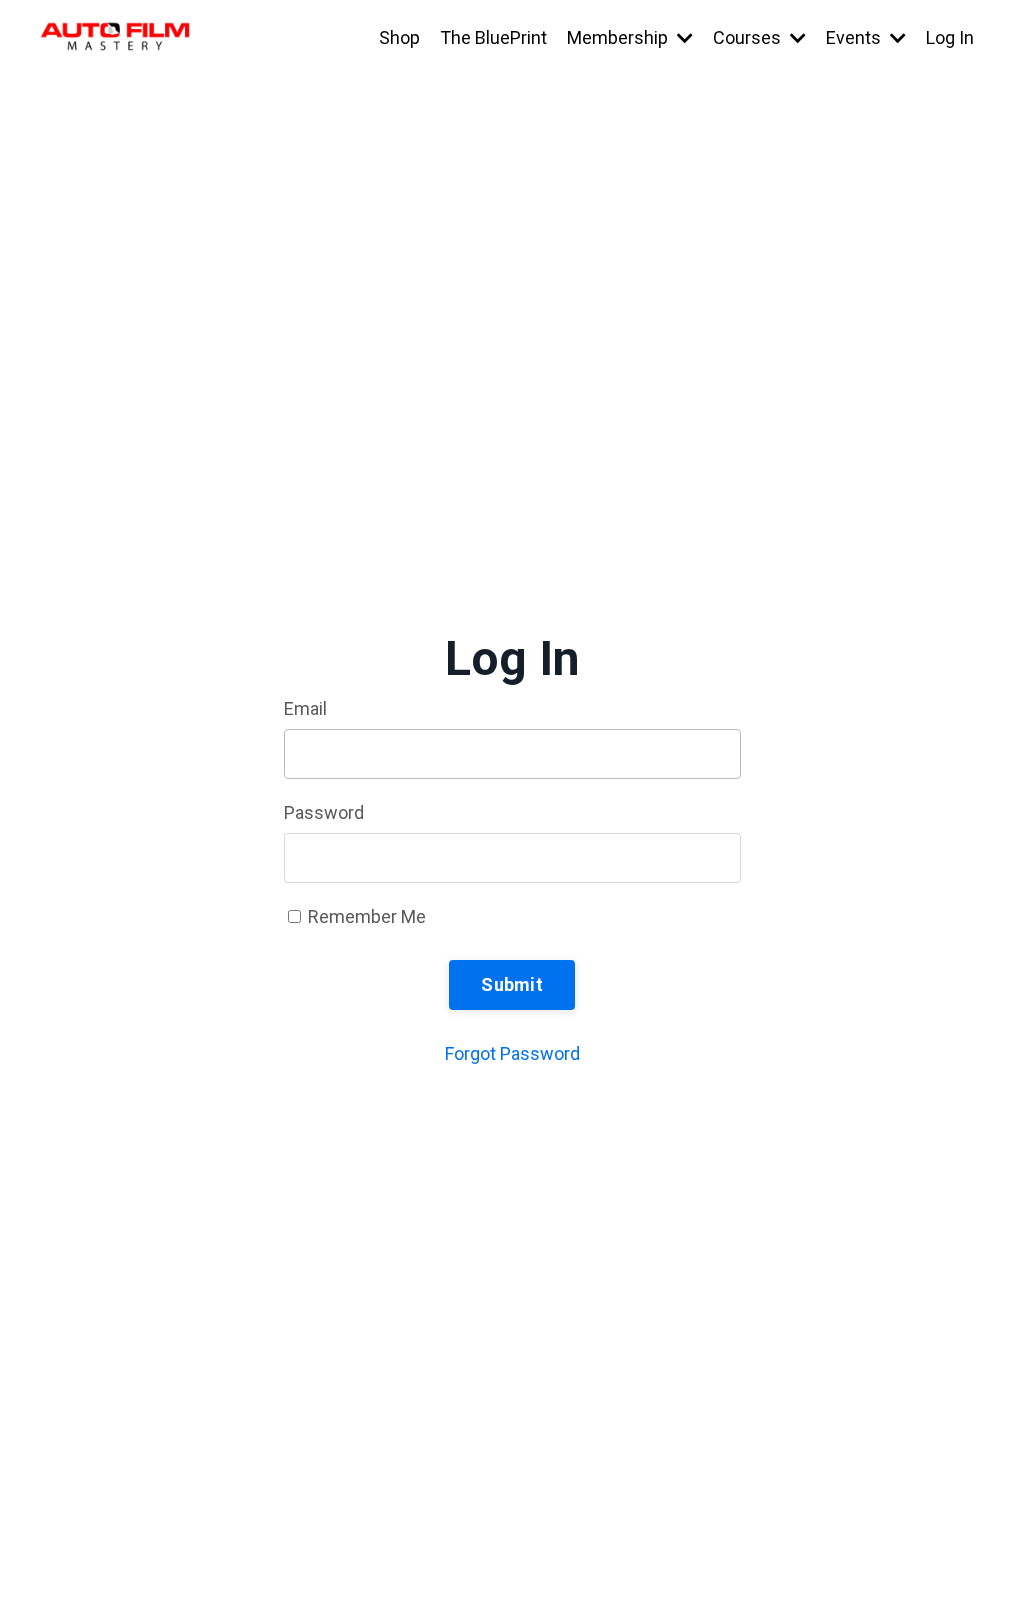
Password (324, 812)
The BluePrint (493, 37)
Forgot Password (512, 1053)
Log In (950, 37)
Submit (512, 984)
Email (305, 708)
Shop (399, 37)
